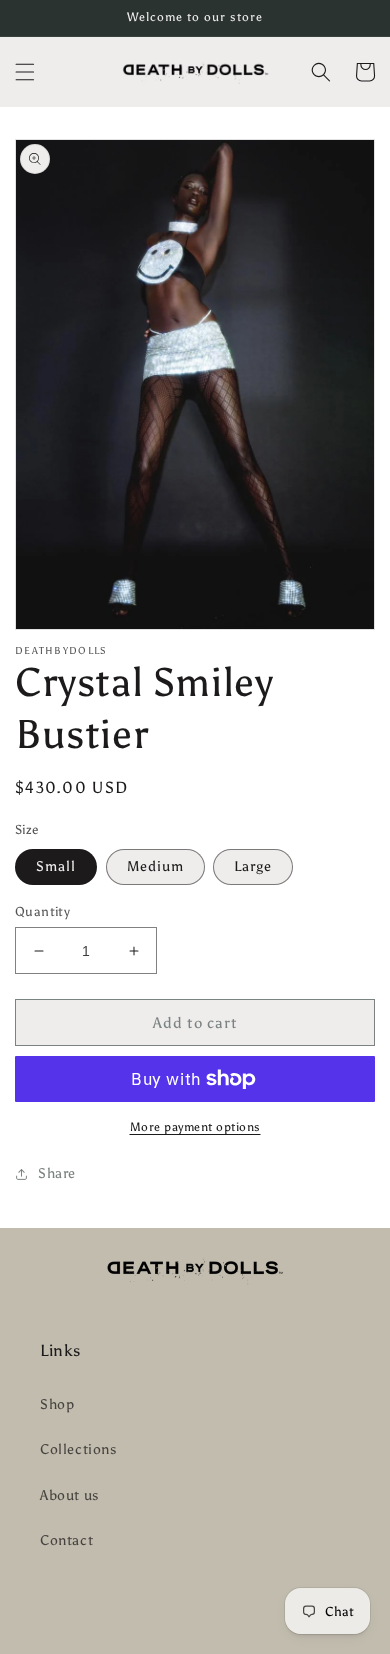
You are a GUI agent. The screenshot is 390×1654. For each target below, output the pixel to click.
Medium (155, 866)
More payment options (195, 1127)
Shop (57, 1404)
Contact (66, 1540)
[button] (25, 72)
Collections (78, 1449)
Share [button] (57, 1173)
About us (69, 1495)
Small (56, 866)
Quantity (42, 911)
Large (253, 866)
